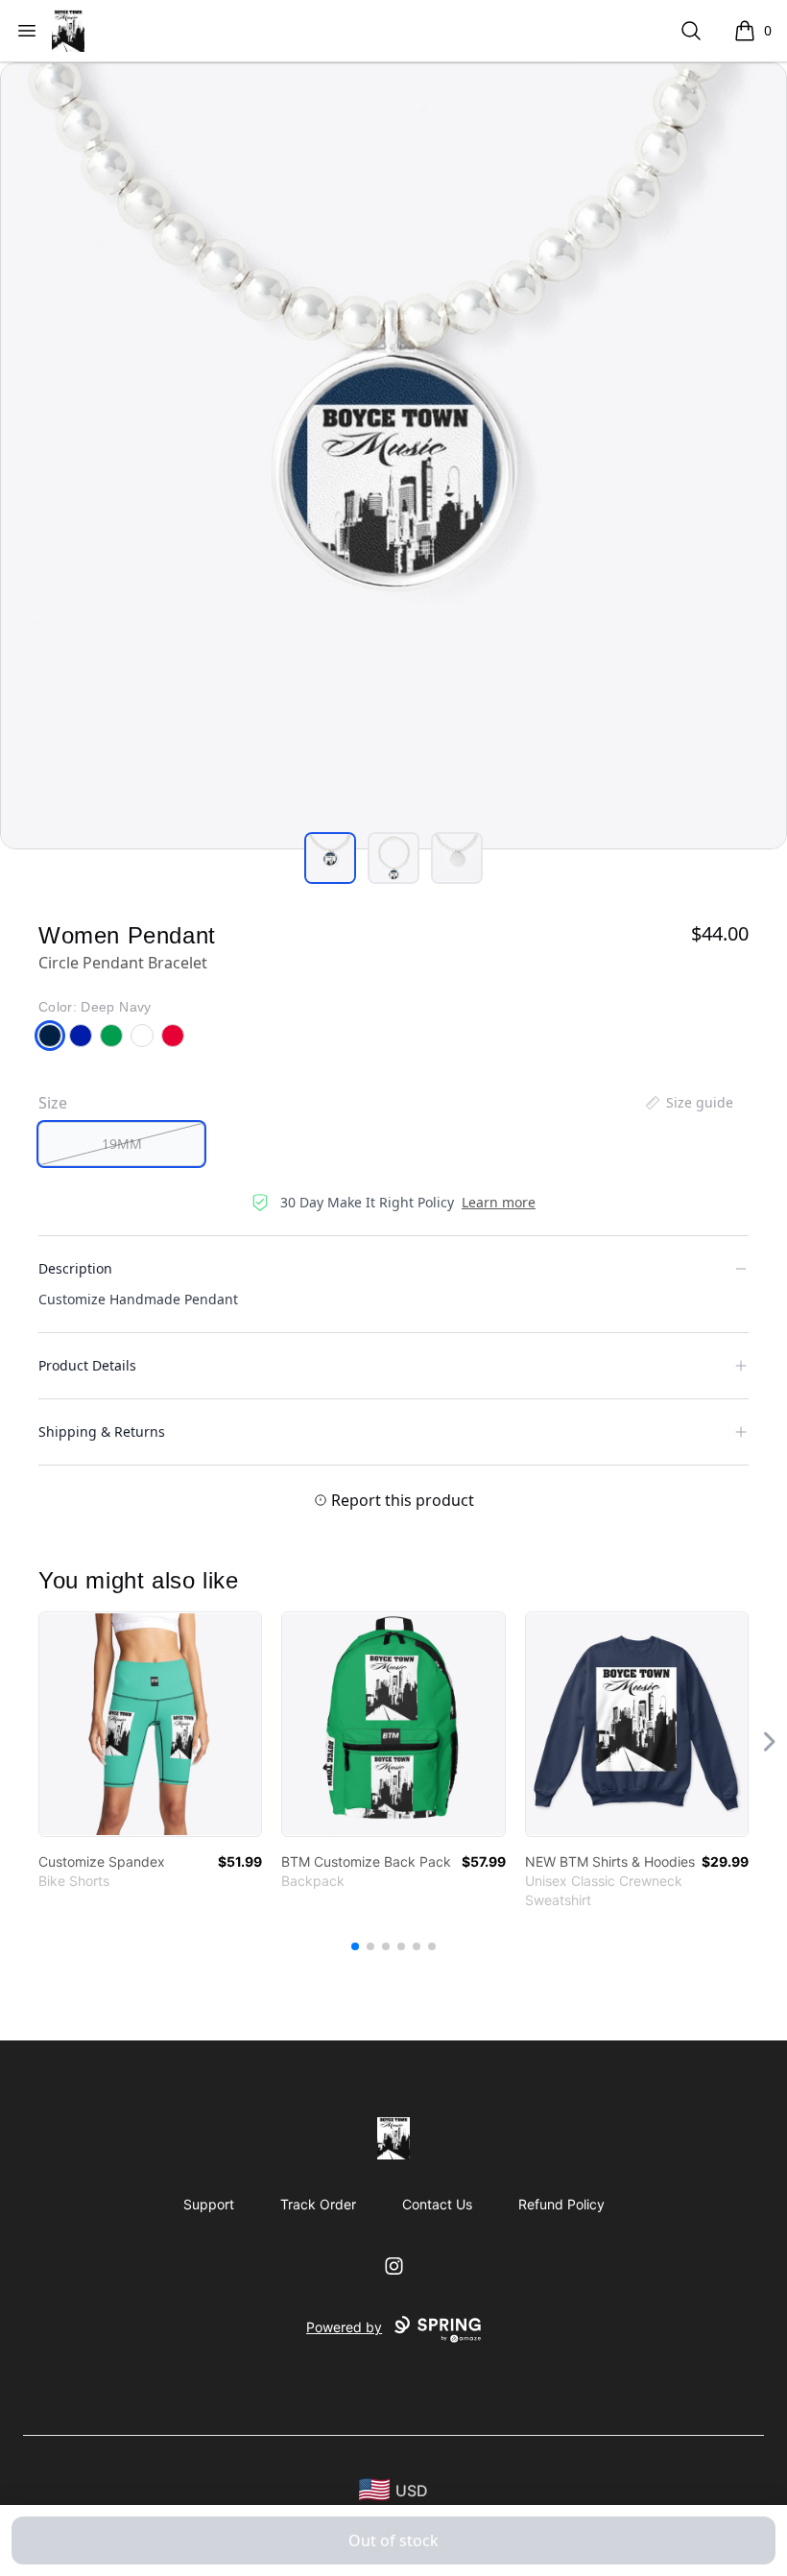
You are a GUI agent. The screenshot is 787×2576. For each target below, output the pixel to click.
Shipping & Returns (102, 1431)
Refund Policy (561, 2204)
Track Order (318, 2204)
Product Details (87, 1365)
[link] (150, 1724)
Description (75, 1268)
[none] (688, 1103)
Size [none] (53, 1103)
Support (209, 2204)
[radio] (121, 1144)
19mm (122, 1144)
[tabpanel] (393, 456)
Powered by (344, 2327)
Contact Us (437, 2204)
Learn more (499, 1202)
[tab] (330, 858)
